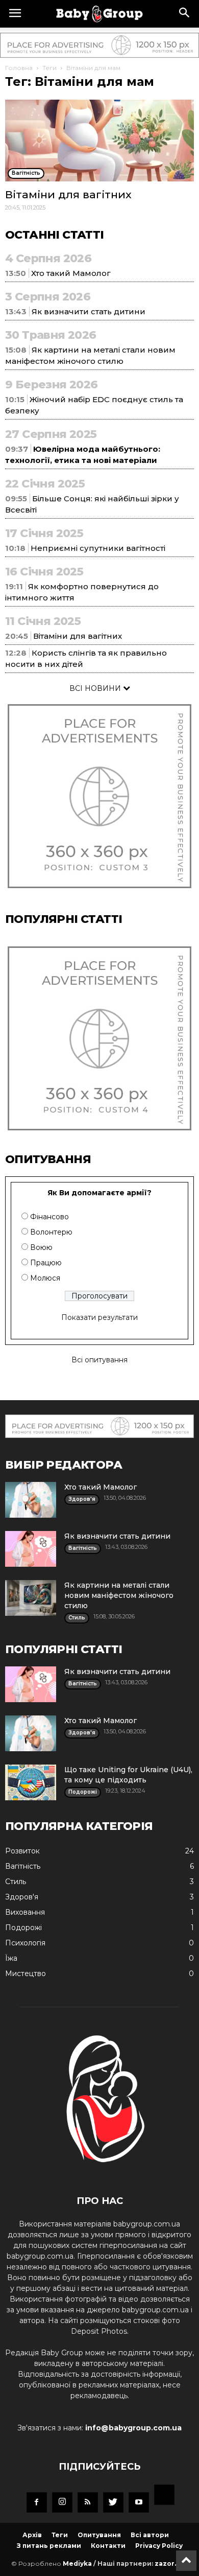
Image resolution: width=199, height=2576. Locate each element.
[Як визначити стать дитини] (31, 1549)
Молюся (45, 1278)
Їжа (11, 1958)
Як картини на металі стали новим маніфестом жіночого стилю (119, 1595)
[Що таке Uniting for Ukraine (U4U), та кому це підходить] (31, 1782)
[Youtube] (139, 2502)
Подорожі (23, 1928)
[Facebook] (37, 2502)
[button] (185, 14)
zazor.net (171, 2563)
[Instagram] (62, 2502)
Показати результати (99, 1317)
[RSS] (88, 2502)
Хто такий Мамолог (71, 273)
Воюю (41, 1247)
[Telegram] (164, 2496)
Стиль (16, 1882)
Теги (49, 68)
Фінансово (49, 1217)
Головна (19, 68)
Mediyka (77, 2563)
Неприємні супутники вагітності (98, 548)
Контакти (108, 2546)
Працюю (46, 1263)
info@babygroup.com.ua (133, 2428)
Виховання (25, 1912)
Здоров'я (22, 1897)
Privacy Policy (159, 2546)
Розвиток (22, 1851)
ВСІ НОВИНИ (96, 688)
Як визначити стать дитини (89, 311)
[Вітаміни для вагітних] (99, 141)
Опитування (99, 2535)
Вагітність (23, 1866)
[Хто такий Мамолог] (31, 1500)
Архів (32, 2535)
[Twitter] (113, 2502)
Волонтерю (51, 1232)
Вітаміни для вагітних (68, 194)
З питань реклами (49, 2546)
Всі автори (150, 2535)
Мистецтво (26, 1974)
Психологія (25, 1943)
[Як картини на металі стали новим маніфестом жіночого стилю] (31, 1598)
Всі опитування (99, 1360)
